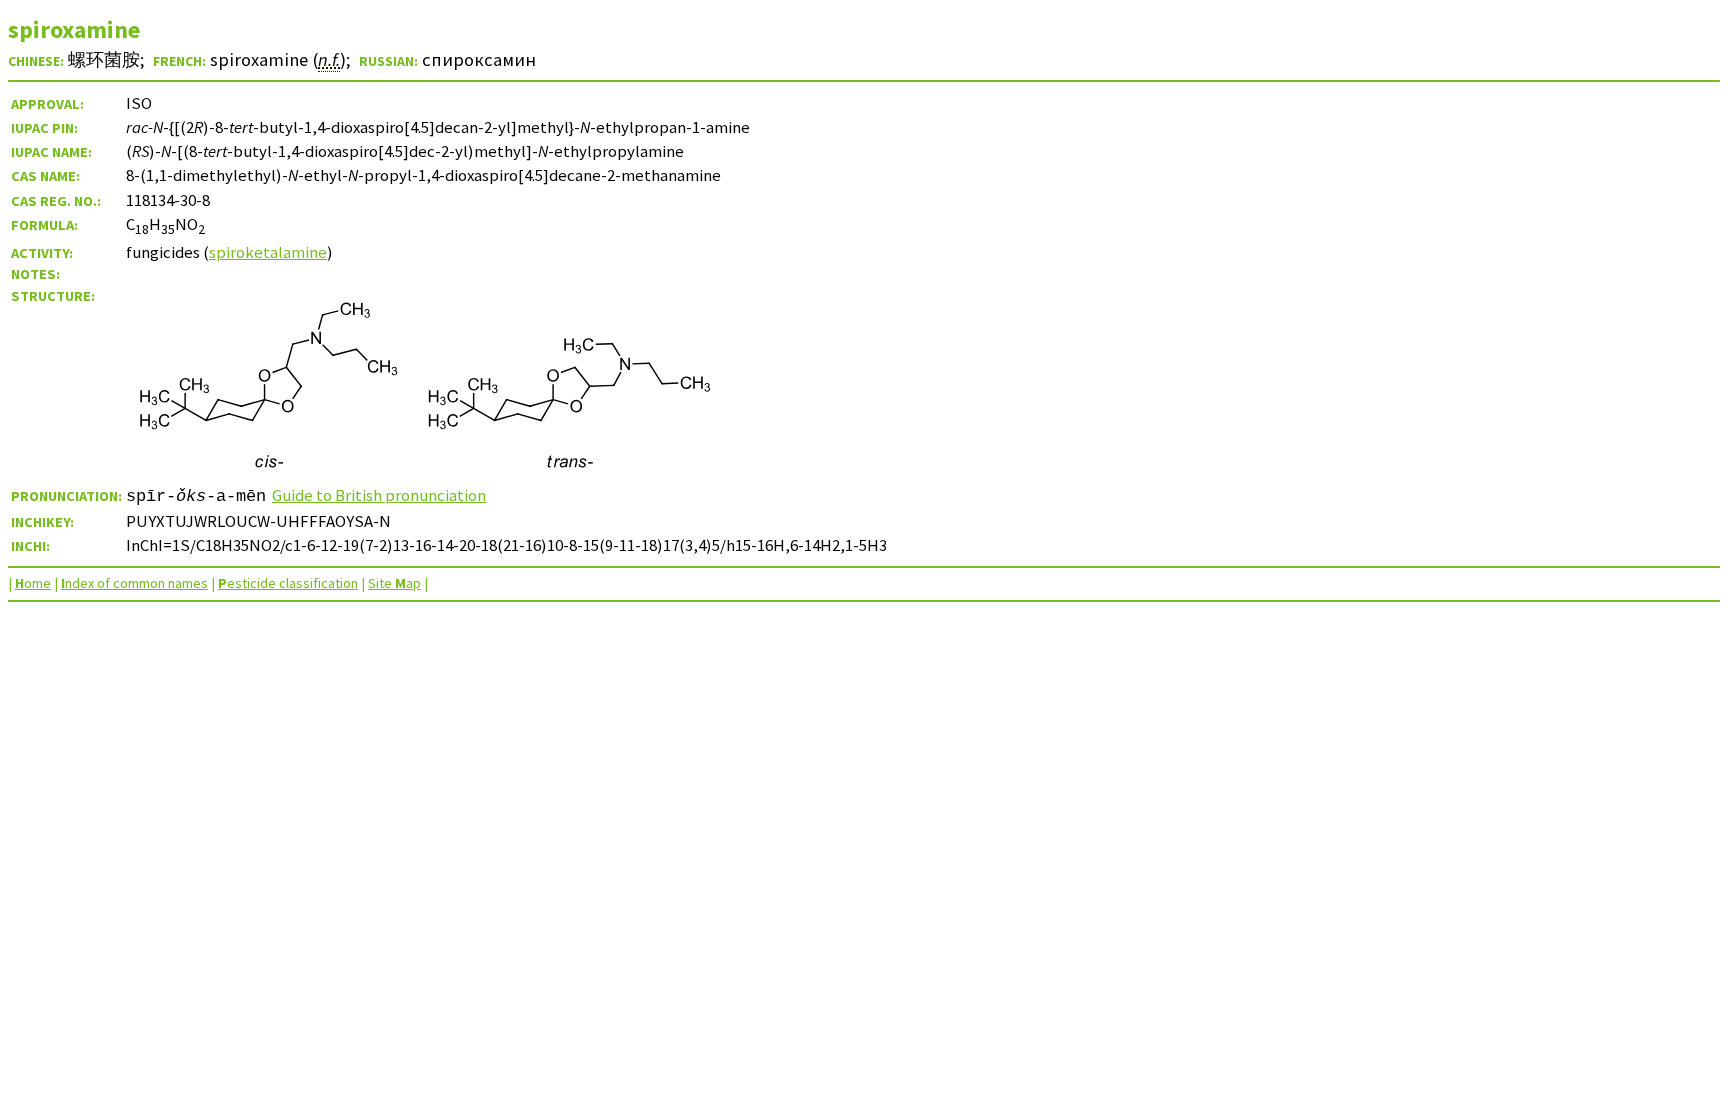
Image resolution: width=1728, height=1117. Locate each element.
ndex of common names (134, 583)
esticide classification (288, 583)
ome (33, 583)
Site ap (394, 583)
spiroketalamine (268, 252)
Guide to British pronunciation (379, 495)
